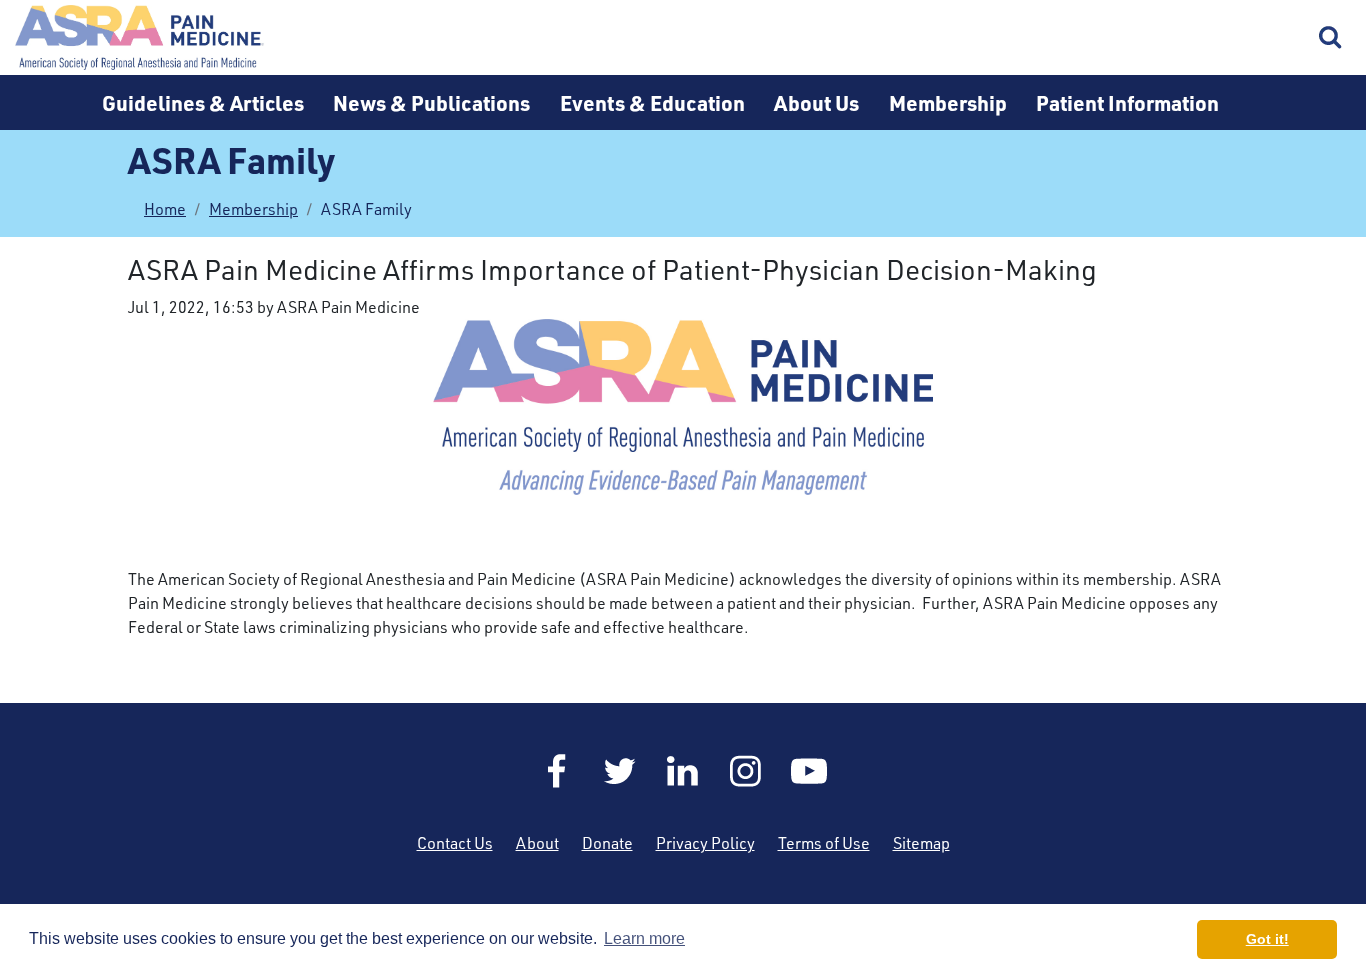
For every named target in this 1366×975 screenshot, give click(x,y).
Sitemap (921, 843)
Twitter (620, 771)
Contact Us (455, 843)
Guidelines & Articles (203, 102)
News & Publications (431, 102)
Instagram (746, 771)
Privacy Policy (705, 843)
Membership (948, 102)
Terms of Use (824, 843)
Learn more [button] (644, 938)
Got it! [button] (1267, 939)
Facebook (557, 771)
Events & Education (652, 102)
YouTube (809, 771)
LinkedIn (683, 771)
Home (140, 37)
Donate (607, 843)
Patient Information (1127, 102)
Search (1331, 38)
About (537, 843)
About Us (816, 102)
